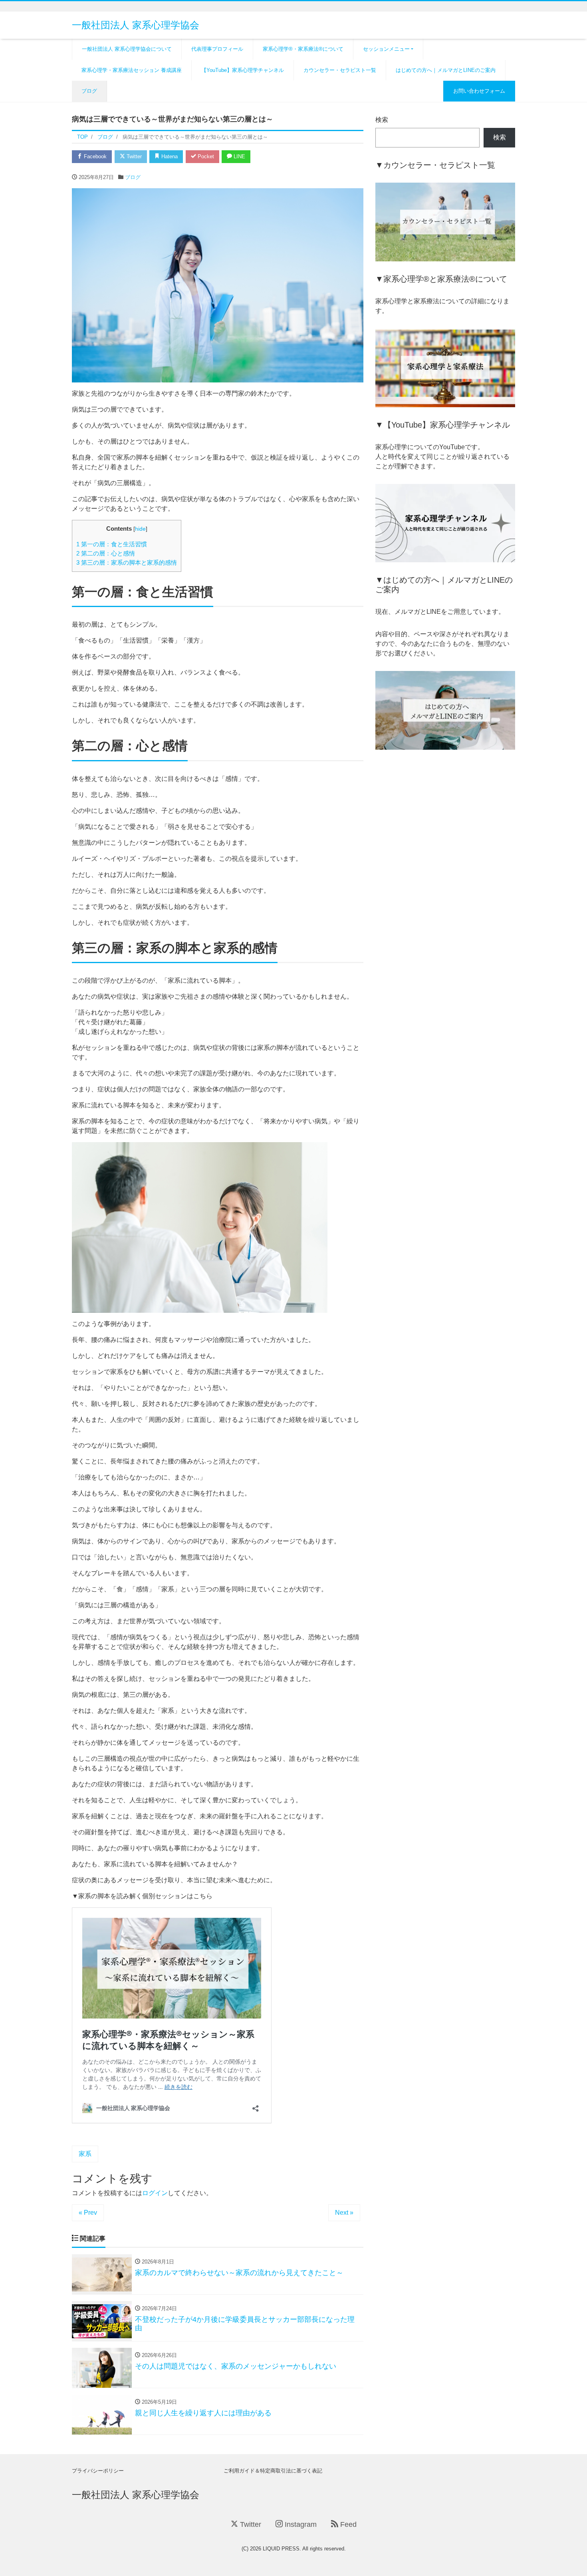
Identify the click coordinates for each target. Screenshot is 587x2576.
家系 (85, 2154)
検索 (382, 120)
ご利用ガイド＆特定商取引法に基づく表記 (273, 2471)
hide (140, 529)
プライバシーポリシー (98, 2471)
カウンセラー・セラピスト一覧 (340, 70)
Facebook (94, 156)
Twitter (133, 156)
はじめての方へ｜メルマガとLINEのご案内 (446, 70)
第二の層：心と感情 (106, 553)
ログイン (155, 2193)
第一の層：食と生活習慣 (112, 544)
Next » (344, 2213)
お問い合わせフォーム (479, 91)
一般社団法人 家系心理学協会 (136, 25)
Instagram (300, 2524)
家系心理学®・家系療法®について (303, 49)
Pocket (205, 156)
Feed (347, 2524)
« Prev (88, 2213)
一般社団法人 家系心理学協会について (127, 49)
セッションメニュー (386, 49)
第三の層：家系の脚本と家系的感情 (127, 562)
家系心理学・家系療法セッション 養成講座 (132, 70)
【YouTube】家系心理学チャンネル (243, 70)
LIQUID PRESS (281, 2549)
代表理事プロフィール (217, 49)
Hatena (169, 156)
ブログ (89, 91)
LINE (239, 156)
